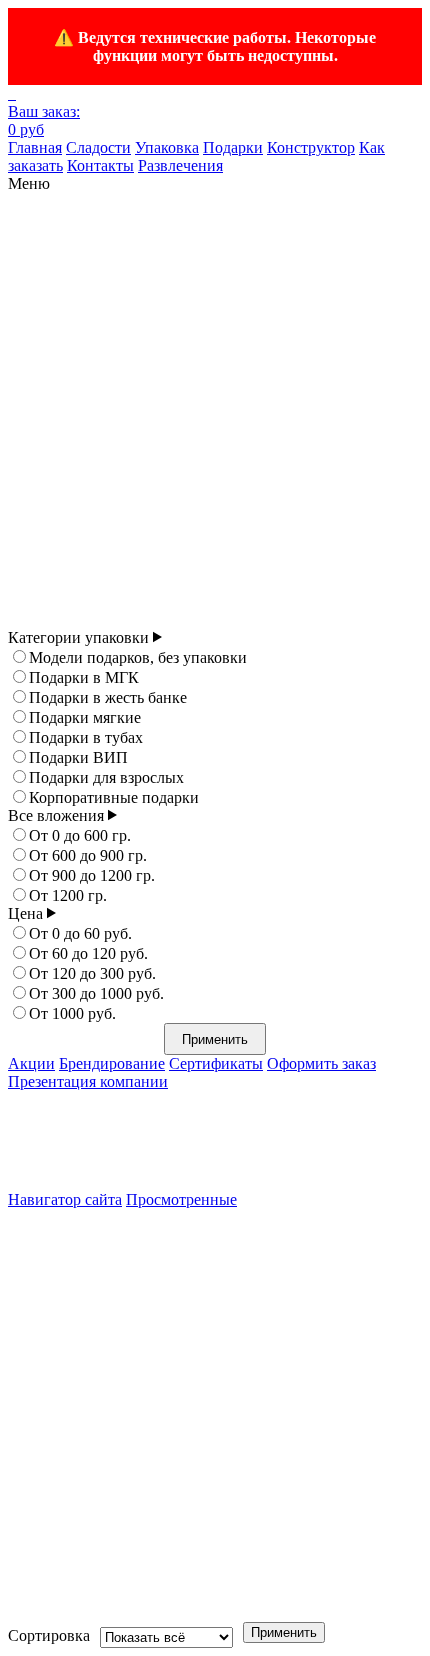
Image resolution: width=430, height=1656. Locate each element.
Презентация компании (88, 1081)
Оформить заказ (321, 1063)
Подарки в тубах (86, 737)
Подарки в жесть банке (108, 697)
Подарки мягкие (85, 717)
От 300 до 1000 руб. (96, 993)
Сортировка (49, 1635)
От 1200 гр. (68, 895)
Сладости (98, 147)
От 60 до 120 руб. (88, 953)
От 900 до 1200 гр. (92, 875)
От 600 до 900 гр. (88, 855)
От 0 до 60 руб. (80, 933)
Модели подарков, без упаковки (138, 657)
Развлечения (180, 165)
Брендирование (112, 1063)
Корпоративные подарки (114, 797)
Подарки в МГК (84, 677)
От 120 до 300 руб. (92, 973)
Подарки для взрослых (106, 777)
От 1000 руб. (72, 1013)
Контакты (100, 165)
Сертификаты (216, 1063)
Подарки (233, 147)
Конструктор (311, 147)
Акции (31, 1063)
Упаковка (167, 147)
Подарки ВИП (78, 757)
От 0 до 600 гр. (80, 835)
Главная (35, 147)
